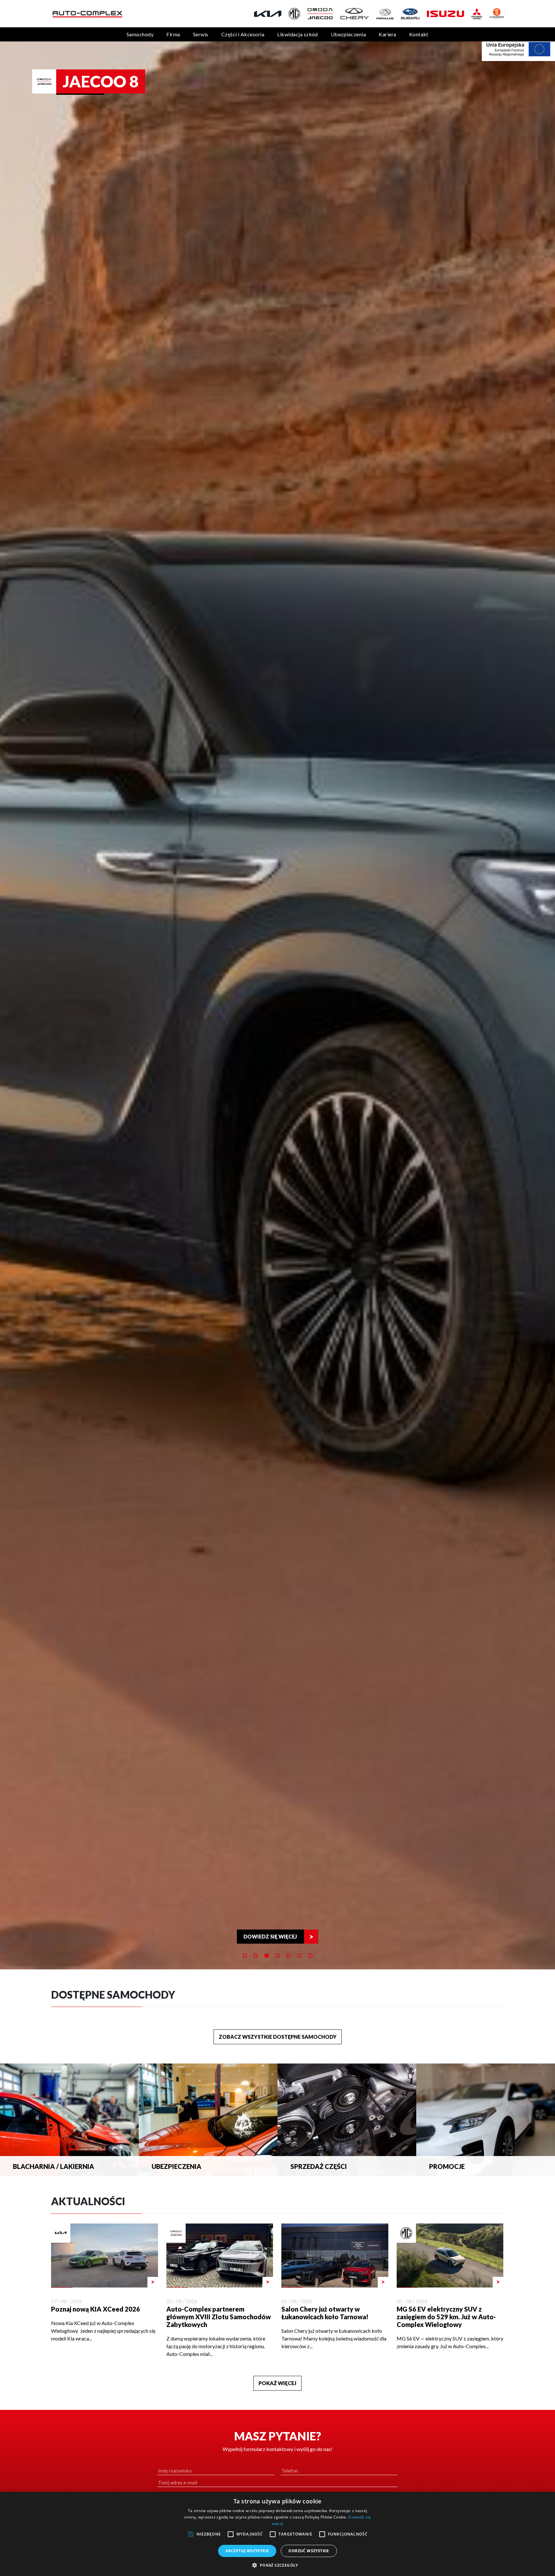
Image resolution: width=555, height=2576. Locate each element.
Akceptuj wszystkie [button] (247, 2551)
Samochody (140, 34)
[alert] (277, 2534)
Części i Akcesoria (243, 34)
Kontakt (419, 34)
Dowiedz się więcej (270, 1936)
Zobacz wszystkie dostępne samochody (278, 2037)
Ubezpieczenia (348, 34)
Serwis (201, 34)
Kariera (387, 34)
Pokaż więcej (277, 2383)
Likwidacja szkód (298, 34)
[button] (277, 2565)
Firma (173, 34)
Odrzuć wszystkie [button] (309, 2551)
